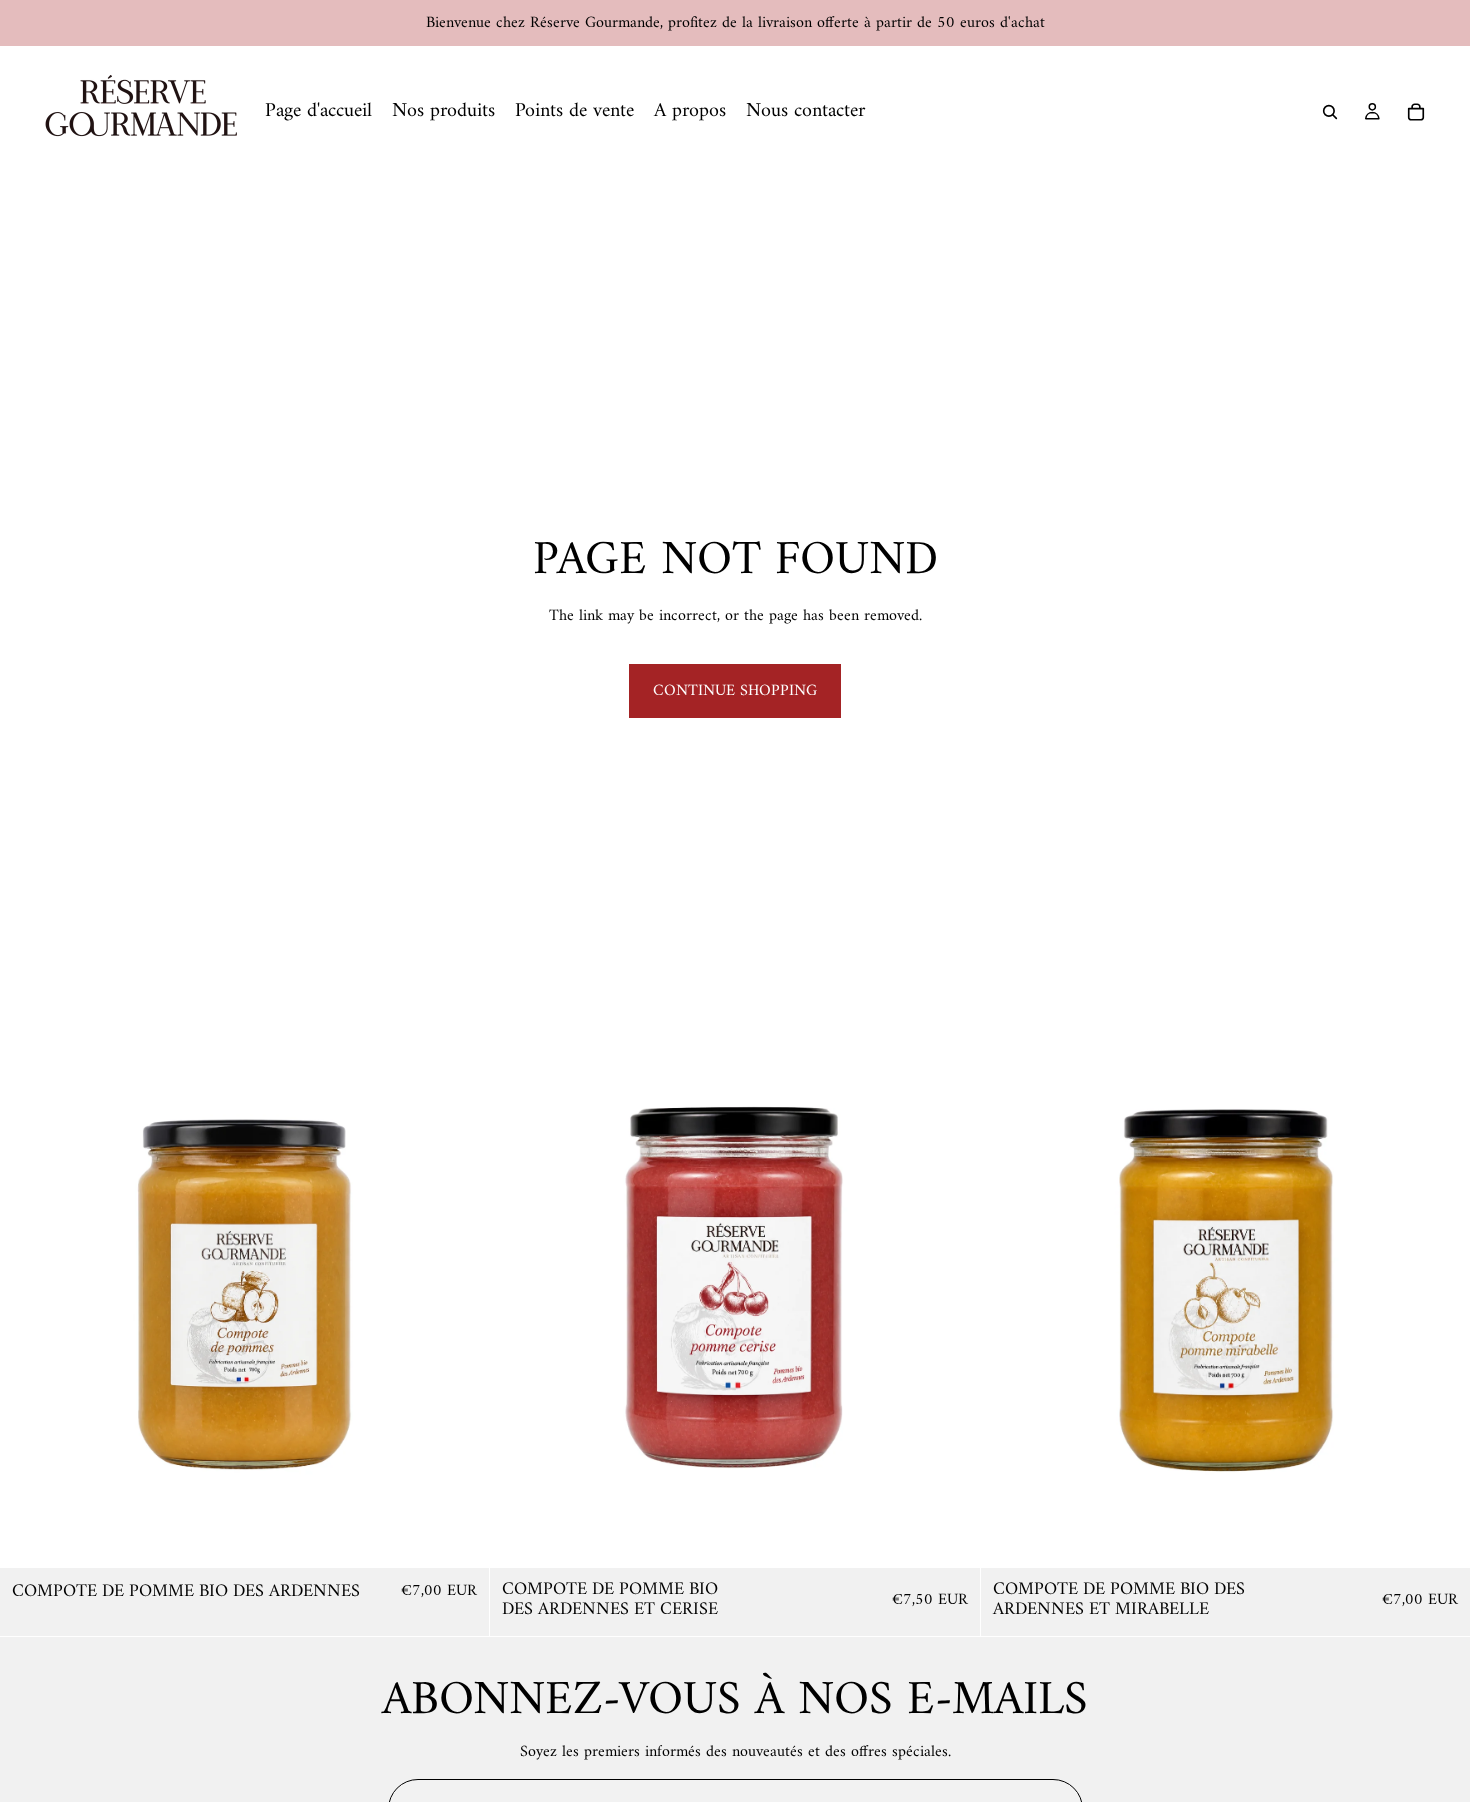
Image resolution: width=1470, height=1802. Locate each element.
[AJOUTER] (459, 1538)
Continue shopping (735, 691)
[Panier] (1416, 112)
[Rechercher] (1330, 112)
